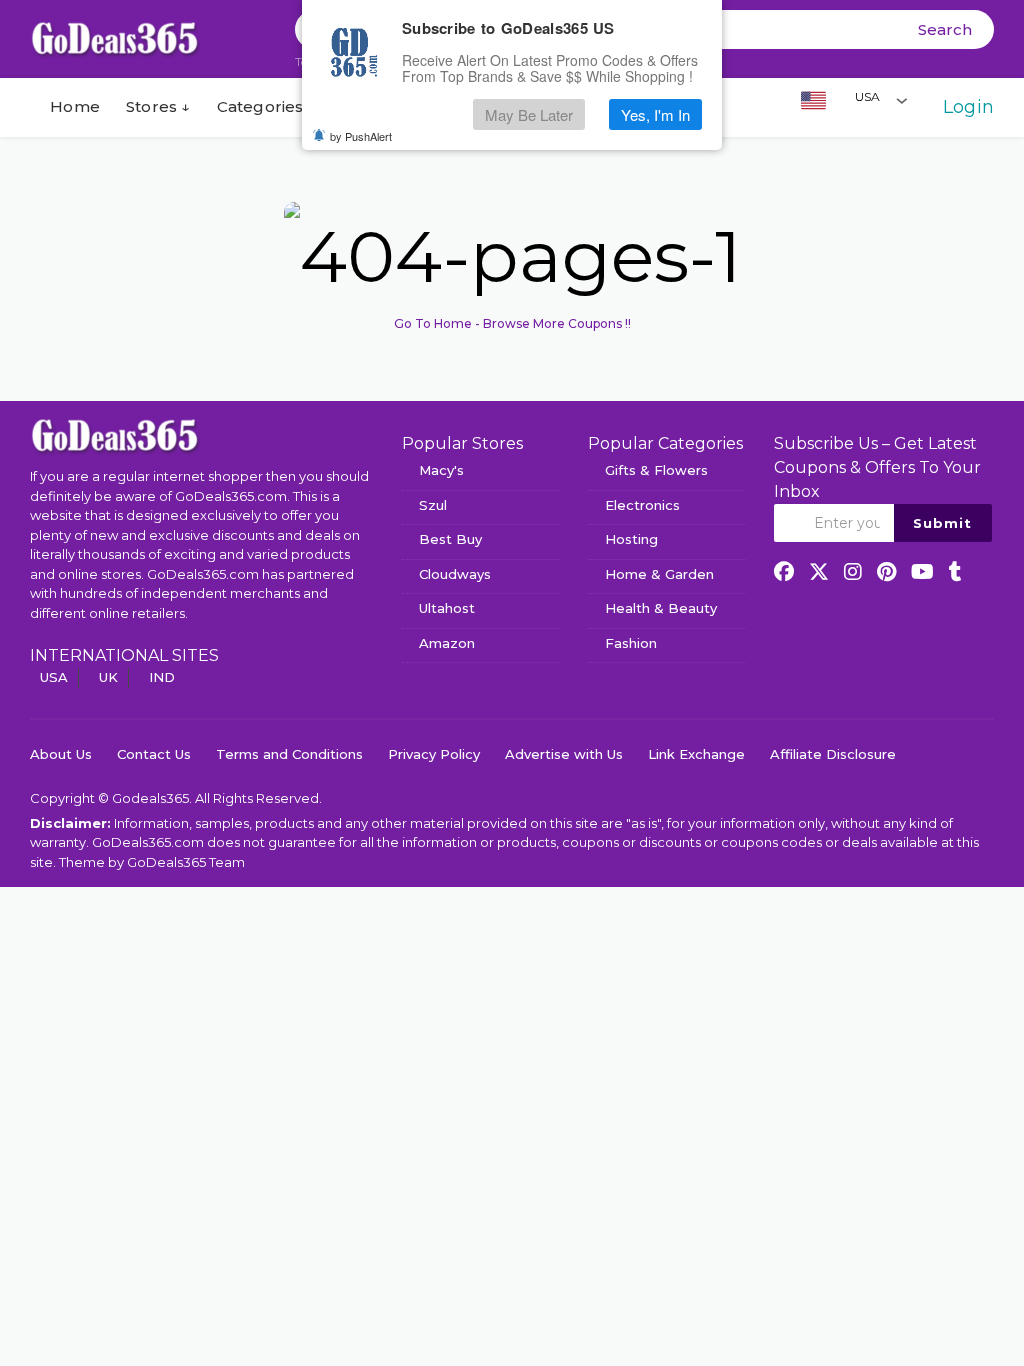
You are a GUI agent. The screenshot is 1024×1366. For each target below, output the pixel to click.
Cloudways (455, 574)
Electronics (642, 505)
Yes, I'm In (655, 114)
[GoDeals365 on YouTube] (922, 572)
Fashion (631, 643)
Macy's (441, 470)
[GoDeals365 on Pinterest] (886, 572)
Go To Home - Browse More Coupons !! (512, 323)
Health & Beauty (661, 608)
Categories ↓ (267, 106)
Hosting (631, 539)
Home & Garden (659, 574)
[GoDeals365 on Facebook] (784, 572)
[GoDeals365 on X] (819, 572)
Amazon (447, 643)
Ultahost (447, 608)
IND (162, 677)
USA (54, 677)
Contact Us (154, 754)
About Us (61, 754)
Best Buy (450, 539)
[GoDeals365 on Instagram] (853, 572)
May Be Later (529, 114)
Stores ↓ (158, 106)
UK (108, 677)
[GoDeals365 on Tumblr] (955, 572)
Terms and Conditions (289, 754)
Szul (433, 505)
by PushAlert (361, 136)
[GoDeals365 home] (115, 435)
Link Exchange (696, 754)
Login (968, 107)
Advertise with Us (564, 754)
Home (73, 106)
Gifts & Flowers (656, 470)
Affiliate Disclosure (833, 754)
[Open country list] (902, 100)
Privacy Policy (434, 754)
